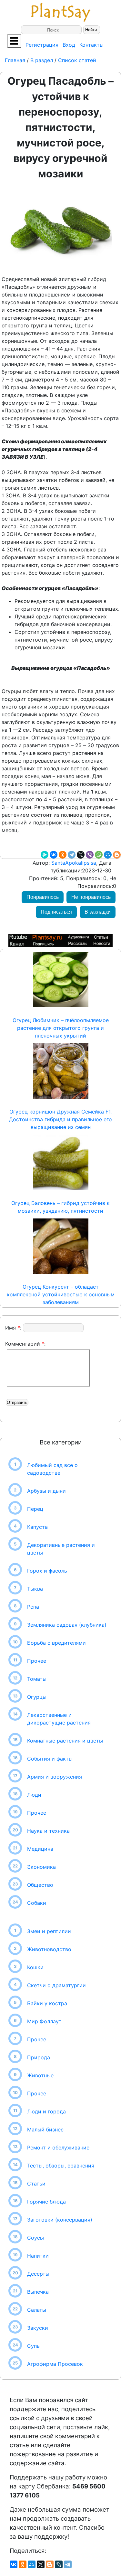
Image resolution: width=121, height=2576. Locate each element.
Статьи (36, 2184)
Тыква (35, 1589)
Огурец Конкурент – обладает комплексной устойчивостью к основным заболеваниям (61, 1294)
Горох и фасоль (47, 1571)
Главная (16, 60)
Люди (34, 1795)
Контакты (91, 45)
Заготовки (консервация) (60, 2220)
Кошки (35, 1967)
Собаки (37, 1903)
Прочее (37, 1661)
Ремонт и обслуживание (58, 2148)
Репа (33, 1607)
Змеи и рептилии (49, 1931)
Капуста (37, 1527)
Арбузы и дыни (46, 1491)
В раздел (41, 60)
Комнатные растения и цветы (65, 1741)
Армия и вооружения (55, 1777)
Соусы (35, 2238)
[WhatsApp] (99, 855)
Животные (40, 2075)
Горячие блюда (46, 2202)
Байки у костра (47, 2003)
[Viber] (90, 855)
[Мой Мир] (108, 855)
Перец (35, 1509)
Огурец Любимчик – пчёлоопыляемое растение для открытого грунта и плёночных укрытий (61, 1028)
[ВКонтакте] (54, 855)
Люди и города (46, 2111)
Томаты (37, 1679)
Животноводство (49, 1949)
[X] (81, 855)
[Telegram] (72, 855)
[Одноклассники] (63, 855)
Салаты (37, 2310)
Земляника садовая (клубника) (67, 1625)
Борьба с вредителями (56, 1643)
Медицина (40, 1849)
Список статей (77, 60)
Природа (39, 2057)
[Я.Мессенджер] (45, 855)
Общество (40, 1885)
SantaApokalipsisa (73, 863)
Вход (69, 45)
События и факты (50, 1759)
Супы (34, 2346)
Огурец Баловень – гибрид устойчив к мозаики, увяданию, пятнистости (60, 1207)
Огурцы (37, 1697)
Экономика (41, 1867)
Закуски (38, 2328)
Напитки (38, 2256)
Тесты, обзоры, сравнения (61, 2166)
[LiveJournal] (59, 2564)
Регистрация (42, 45)
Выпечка (38, 2292)
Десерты (38, 2274)
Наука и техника (48, 1831)
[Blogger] (117, 855)
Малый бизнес (45, 2129)
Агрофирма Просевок (55, 2364)
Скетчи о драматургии (56, 1985)
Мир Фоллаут (44, 2021)
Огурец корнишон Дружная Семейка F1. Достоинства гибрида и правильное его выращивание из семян (60, 1119)
